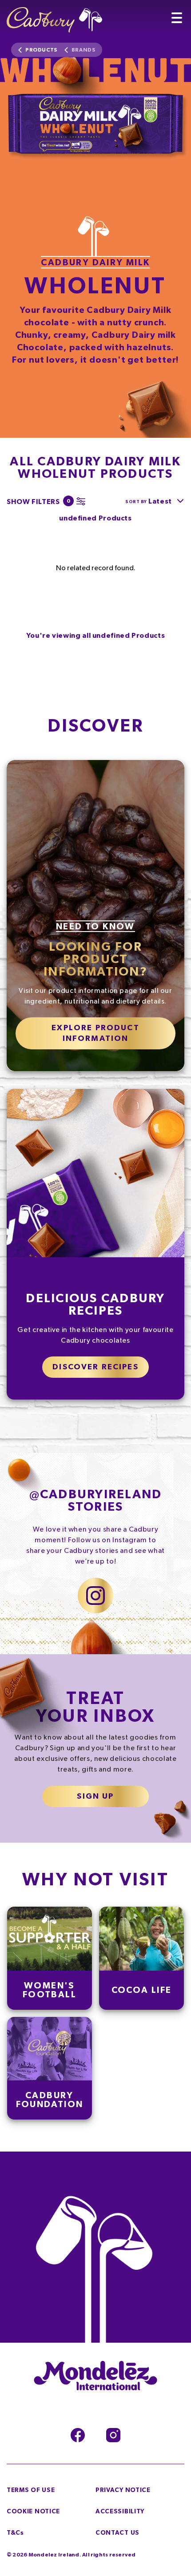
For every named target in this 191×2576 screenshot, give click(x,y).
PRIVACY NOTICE (123, 2490)
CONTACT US (117, 2533)
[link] (50, 1958)
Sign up (95, 1796)
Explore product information (95, 1033)
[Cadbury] (54, 16)
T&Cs (15, 2533)
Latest (160, 501)
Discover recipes (95, 1367)
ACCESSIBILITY (120, 2512)
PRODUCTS (41, 50)
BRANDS (84, 50)
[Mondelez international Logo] (95, 2376)
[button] (44, 501)
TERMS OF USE (31, 2490)
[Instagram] (113, 2435)
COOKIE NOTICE (33, 2512)
